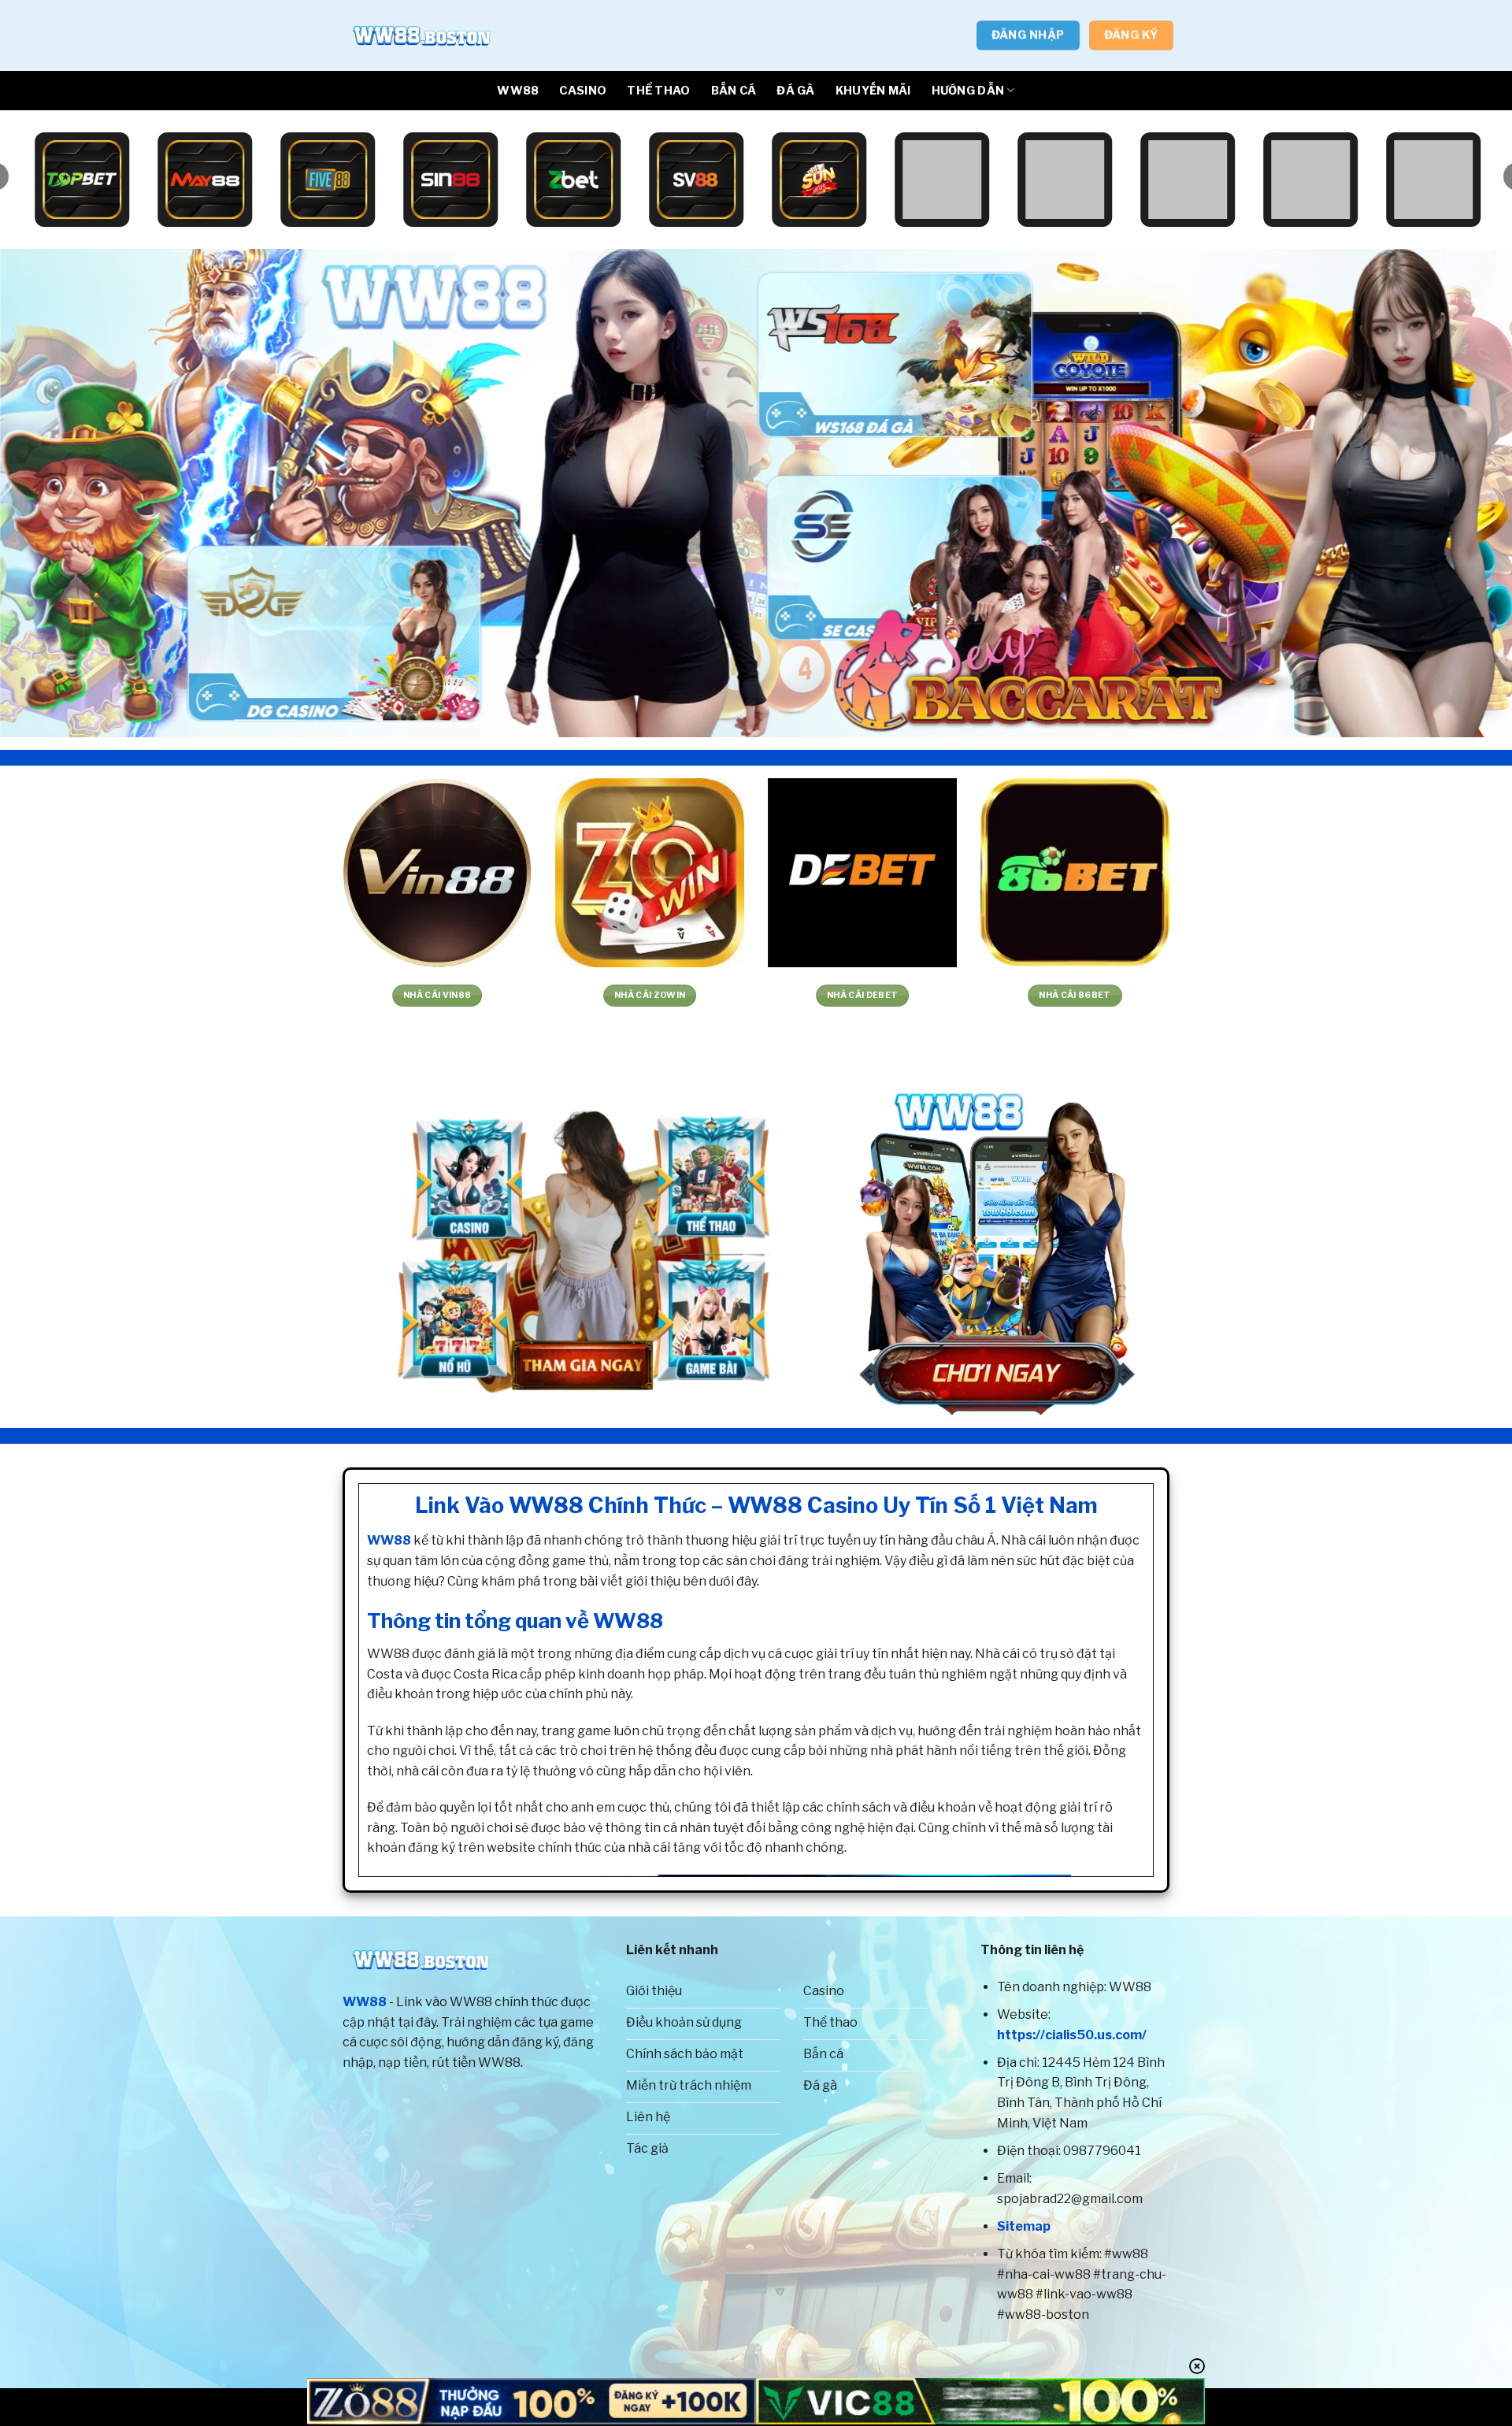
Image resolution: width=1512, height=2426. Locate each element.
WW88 (518, 91)
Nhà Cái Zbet (62, 995)
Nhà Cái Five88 (487, 995)
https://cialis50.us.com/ (1072, 2035)
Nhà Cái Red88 (699, 995)
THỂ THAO (658, 91)
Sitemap (1024, 2226)
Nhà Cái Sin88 (274, 995)
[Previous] (50, 493)
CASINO (583, 91)
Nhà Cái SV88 (912, 995)
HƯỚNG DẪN (968, 91)
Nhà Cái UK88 (1338, 995)
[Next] (1462, 493)
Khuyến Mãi (873, 91)
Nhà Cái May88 (1125, 995)
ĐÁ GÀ (795, 91)
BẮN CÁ (734, 91)
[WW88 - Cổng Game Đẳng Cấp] (421, 35)
